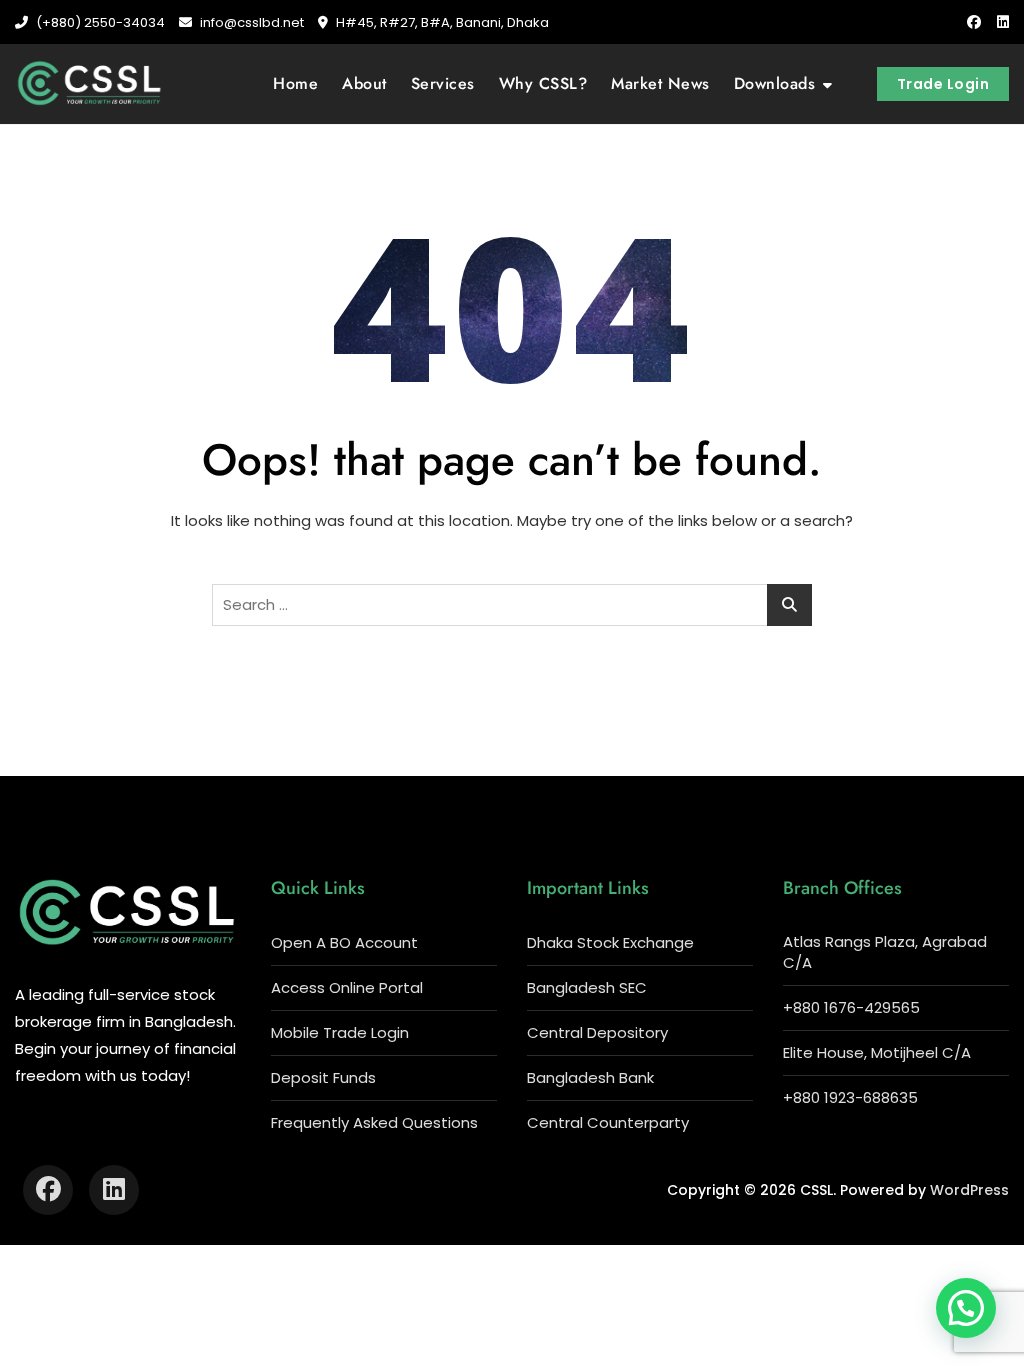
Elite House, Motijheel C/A (877, 1052)
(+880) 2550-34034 (99, 22)
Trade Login (943, 84)
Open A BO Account (344, 942)
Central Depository (597, 1032)
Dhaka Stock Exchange (610, 942)
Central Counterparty (608, 1122)
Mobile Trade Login (340, 1032)
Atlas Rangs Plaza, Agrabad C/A (885, 952)
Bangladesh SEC (587, 987)
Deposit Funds (323, 1077)
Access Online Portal (347, 987)
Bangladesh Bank (590, 1077)
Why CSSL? (543, 83)
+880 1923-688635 (850, 1097)
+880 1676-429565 (851, 1007)
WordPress (969, 1190)
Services (443, 83)
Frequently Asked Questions (374, 1122)
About (364, 83)
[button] (966, 1308)
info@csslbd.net (250, 22)
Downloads (775, 83)
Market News (660, 83)
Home (295, 83)
